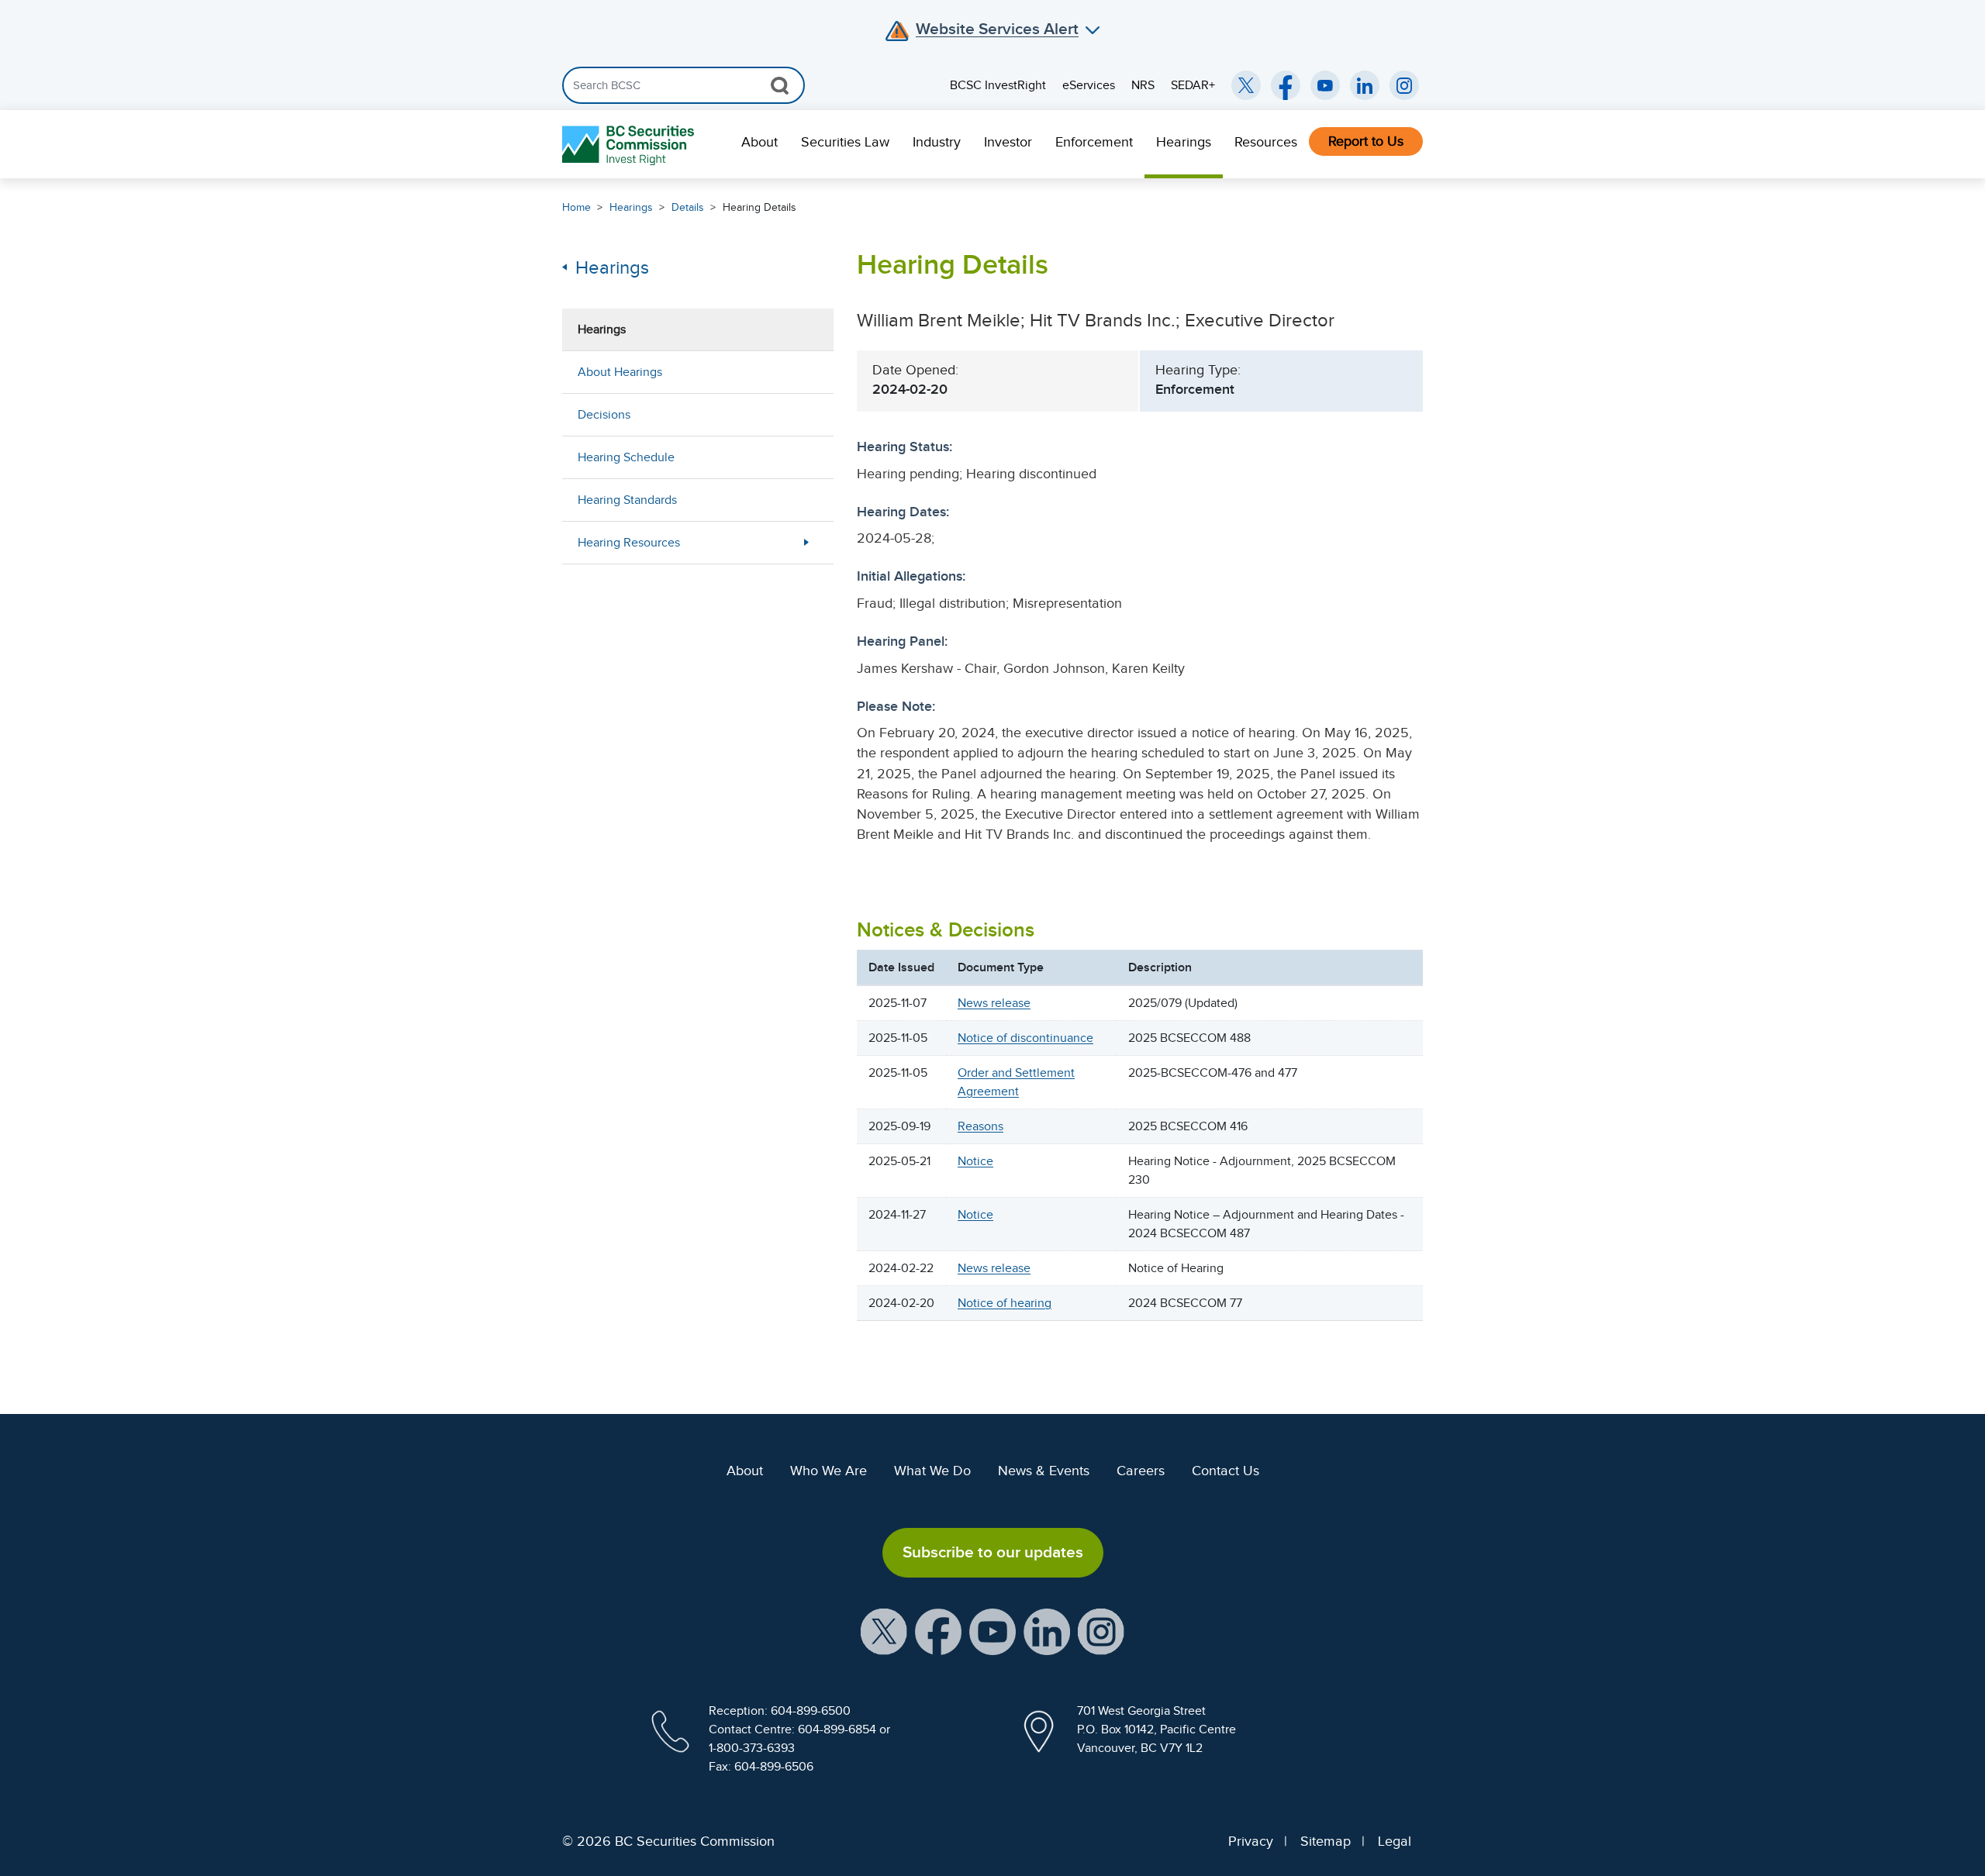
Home (577, 207)
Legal (1395, 1841)
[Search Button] (780, 85)
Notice (975, 1161)
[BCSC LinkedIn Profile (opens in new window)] (1047, 1630)
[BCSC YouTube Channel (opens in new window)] (1325, 85)
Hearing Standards (627, 500)
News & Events (1044, 1471)
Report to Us (1366, 141)
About (759, 142)
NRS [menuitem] (1143, 85)
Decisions (604, 415)
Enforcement (1094, 142)
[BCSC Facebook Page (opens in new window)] (1286, 85)
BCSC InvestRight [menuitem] (998, 85)
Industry (937, 142)
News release (994, 1003)
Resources (1266, 142)
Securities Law (845, 142)
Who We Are (829, 1471)
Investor (1008, 142)
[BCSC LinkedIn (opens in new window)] (1365, 85)
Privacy (1251, 1841)
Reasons (980, 1126)
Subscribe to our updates (993, 1552)
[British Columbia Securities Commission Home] (630, 145)
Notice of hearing (1005, 1303)
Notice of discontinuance (1025, 1038)
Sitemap (1326, 1841)
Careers (1141, 1471)
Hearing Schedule (626, 457)
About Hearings (620, 372)
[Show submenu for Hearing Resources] (806, 542)
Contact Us (1226, 1471)
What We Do (932, 1471)
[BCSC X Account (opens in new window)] (884, 1630)
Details (688, 207)
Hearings (1184, 142)
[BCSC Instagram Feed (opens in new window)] (1404, 85)
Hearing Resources (629, 543)
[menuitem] (759, 144)
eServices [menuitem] (1089, 85)
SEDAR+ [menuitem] (1193, 85)
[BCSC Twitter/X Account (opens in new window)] (1246, 85)
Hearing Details (759, 207)
